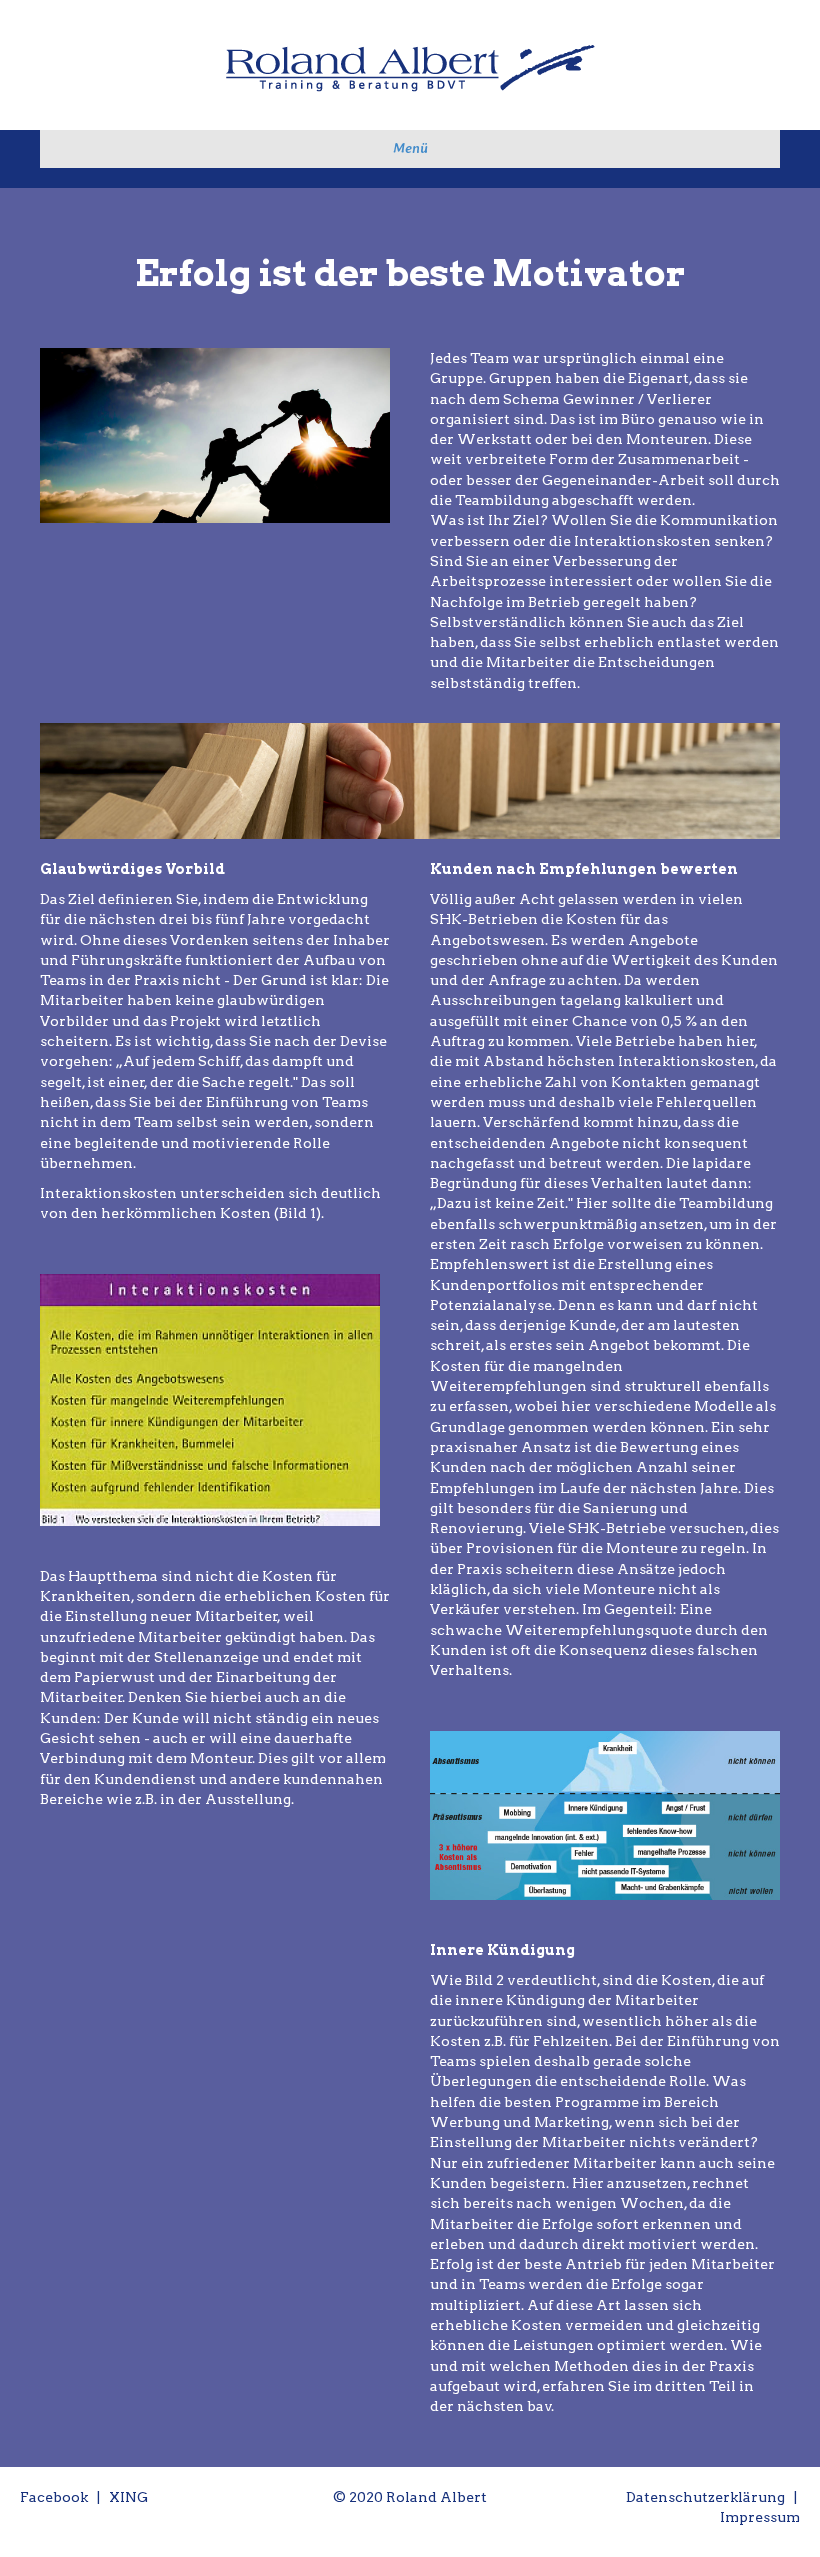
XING (128, 2497)
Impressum (760, 2517)
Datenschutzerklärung (705, 2497)
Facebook (54, 2497)
